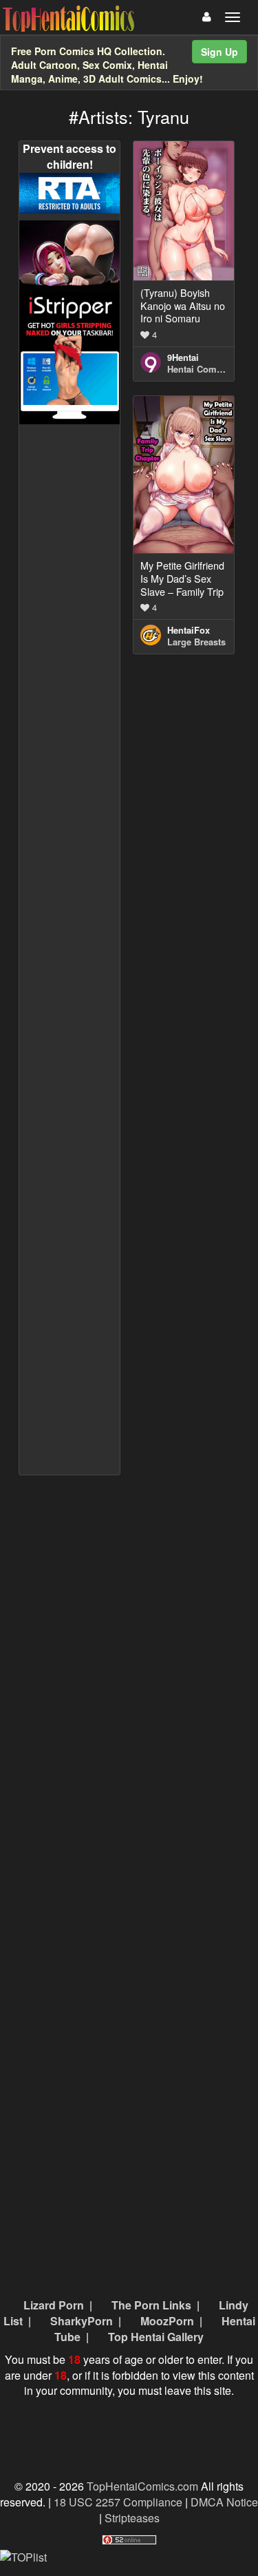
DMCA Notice (224, 2502)
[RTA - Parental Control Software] (70, 192)
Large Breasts (196, 642)
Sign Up (219, 52)
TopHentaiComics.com (142, 2486)
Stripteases (132, 2518)
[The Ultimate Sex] (70, 255)
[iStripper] (70, 356)
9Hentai (183, 357)
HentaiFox (189, 630)
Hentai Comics (198, 369)
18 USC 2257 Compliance (118, 2502)
